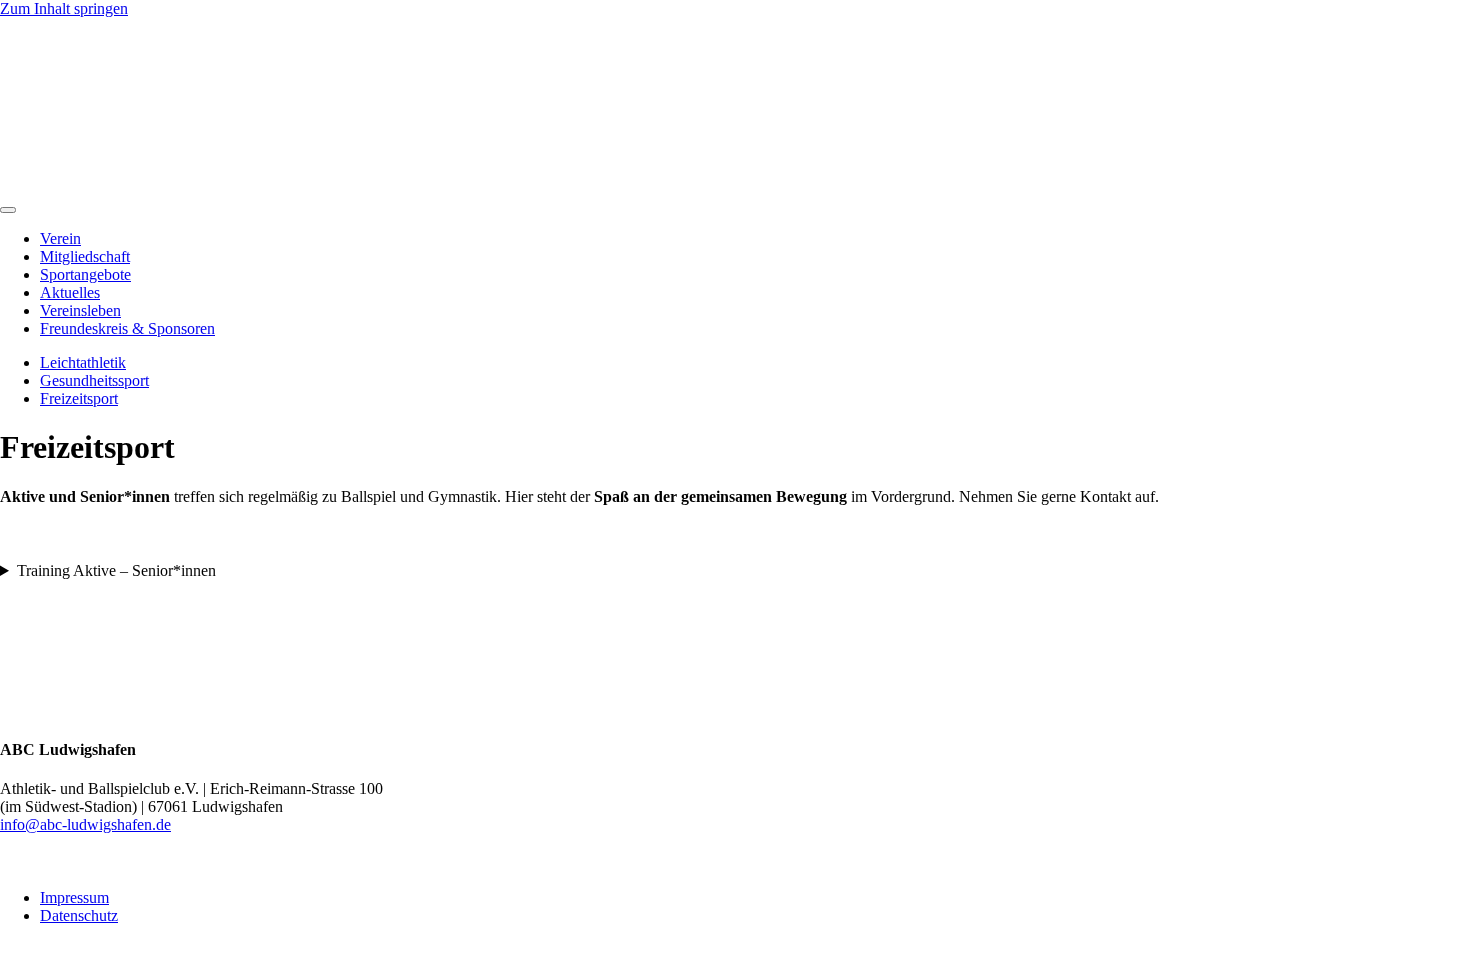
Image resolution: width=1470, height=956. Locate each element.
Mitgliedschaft (85, 256)
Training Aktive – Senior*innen (116, 570)
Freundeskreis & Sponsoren (127, 328)
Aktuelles (70, 292)
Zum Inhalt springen (64, 8)
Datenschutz (79, 915)
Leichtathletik (83, 362)
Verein (60, 238)
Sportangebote (85, 274)
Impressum (74, 897)
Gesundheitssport (94, 380)
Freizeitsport (79, 398)
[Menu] (8, 210)
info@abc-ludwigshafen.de (85, 824)
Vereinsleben (80, 310)
